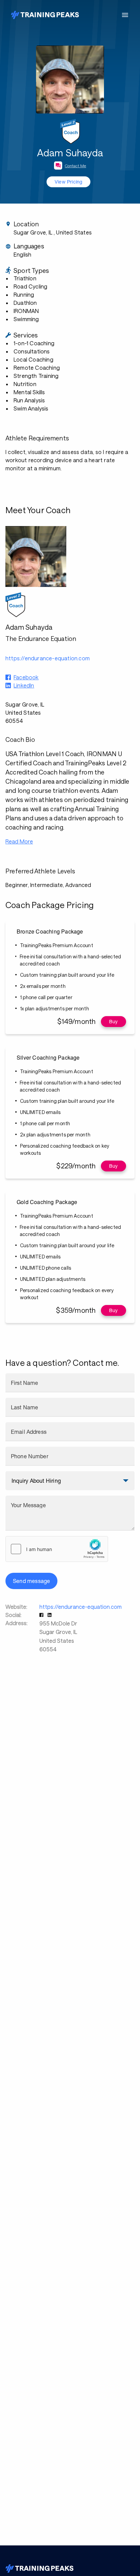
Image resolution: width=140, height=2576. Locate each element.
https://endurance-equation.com (81, 1607)
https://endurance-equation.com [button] (48, 658)
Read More (19, 841)
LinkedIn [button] (24, 685)
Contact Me (76, 166)
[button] (42, 1615)
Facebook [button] (26, 677)
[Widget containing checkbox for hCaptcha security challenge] (57, 1549)
